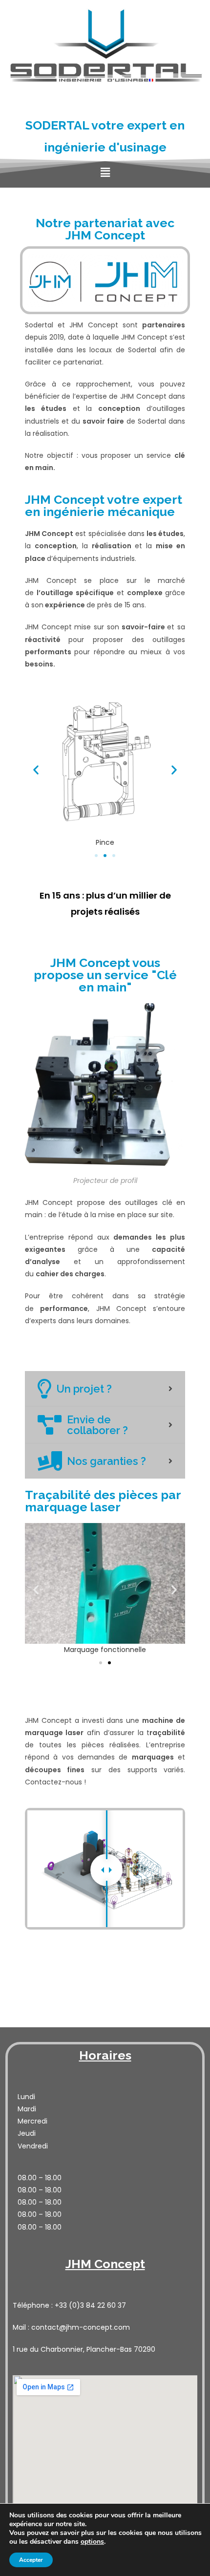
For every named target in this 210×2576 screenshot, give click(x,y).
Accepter (31, 2560)
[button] (96, 856)
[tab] (105, 1389)
